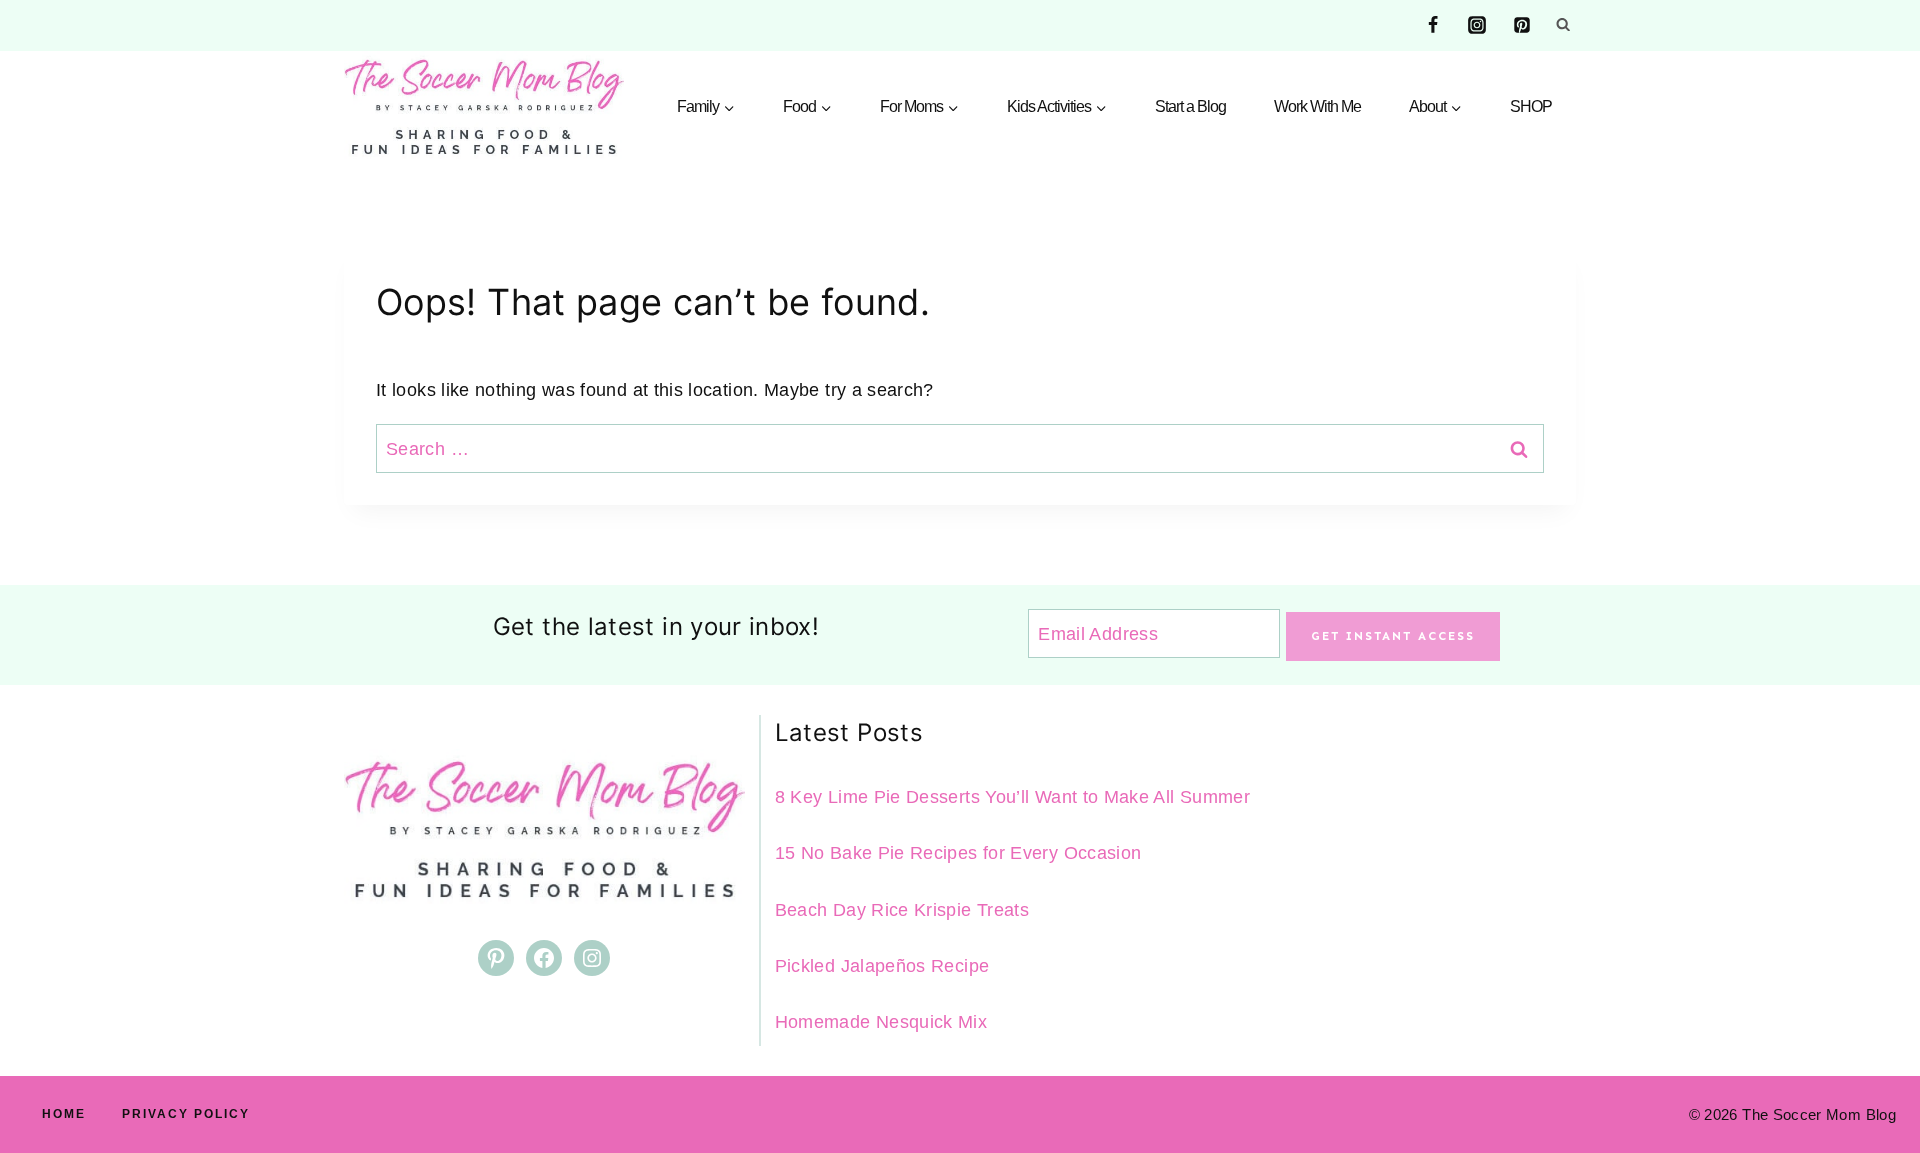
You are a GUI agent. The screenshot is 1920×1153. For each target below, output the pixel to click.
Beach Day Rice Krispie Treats (902, 910)
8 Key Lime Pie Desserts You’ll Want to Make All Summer (1012, 797)
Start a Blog (1190, 106)
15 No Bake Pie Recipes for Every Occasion (958, 853)
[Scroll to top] (1872, 1075)
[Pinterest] (1522, 25)
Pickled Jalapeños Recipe (882, 966)
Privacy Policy (186, 1114)
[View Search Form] (1563, 25)
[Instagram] (1477, 25)
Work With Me (1317, 106)
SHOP (1531, 106)
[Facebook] (1433, 25)
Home (64, 1114)
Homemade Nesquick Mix (881, 1022)
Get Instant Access (1393, 636)
